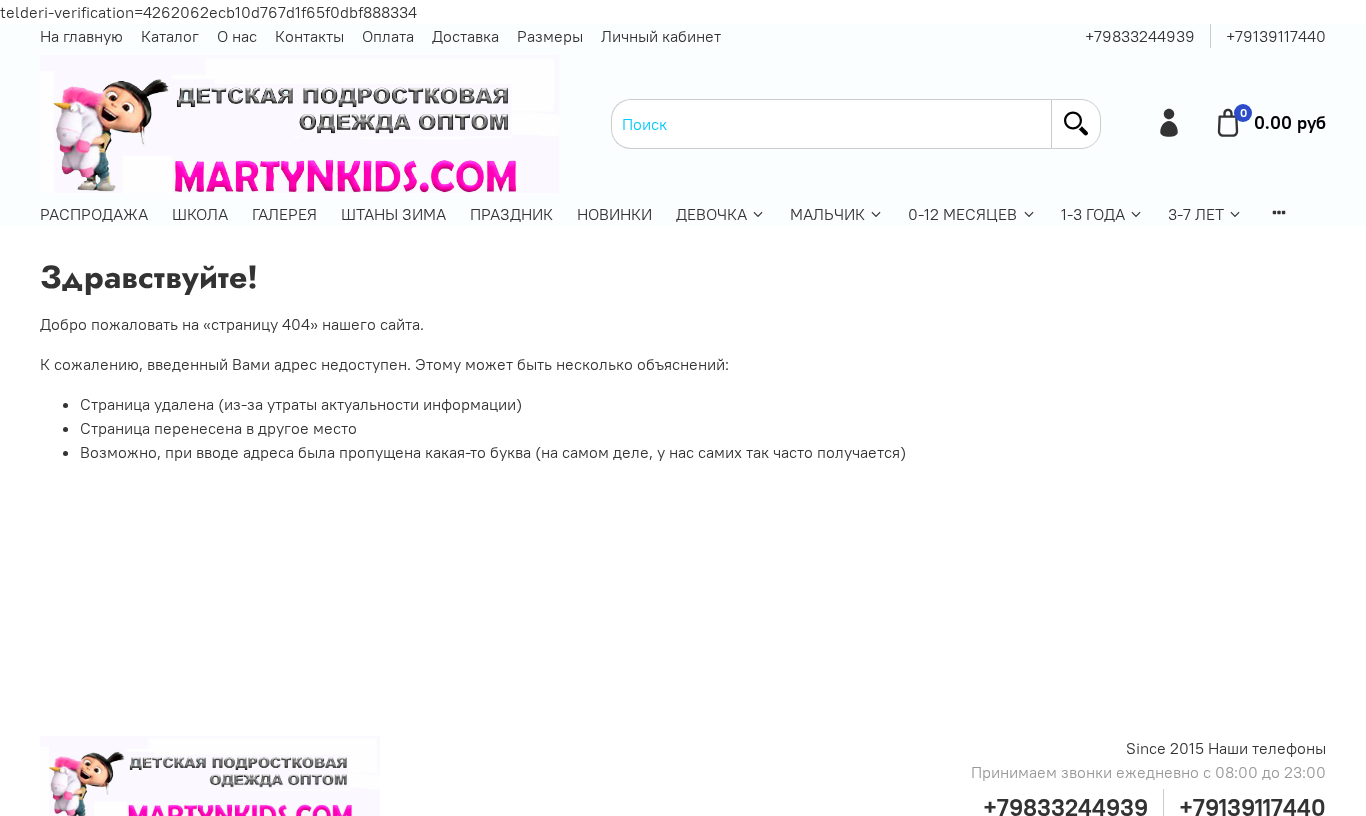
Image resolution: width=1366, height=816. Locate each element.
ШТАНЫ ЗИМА (393, 214)
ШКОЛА (200, 214)
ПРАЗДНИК (511, 214)
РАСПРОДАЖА (94, 214)
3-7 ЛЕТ (1196, 214)
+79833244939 (1140, 36)
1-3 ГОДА (1093, 214)
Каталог (170, 36)
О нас (237, 36)
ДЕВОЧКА (711, 214)
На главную (81, 36)
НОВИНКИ (614, 214)
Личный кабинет (661, 36)
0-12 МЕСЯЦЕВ (962, 214)
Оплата (388, 36)
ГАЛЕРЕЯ (284, 214)
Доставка (465, 36)
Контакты (309, 36)
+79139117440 (1276, 36)
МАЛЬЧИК (827, 214)
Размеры (550, 36)
